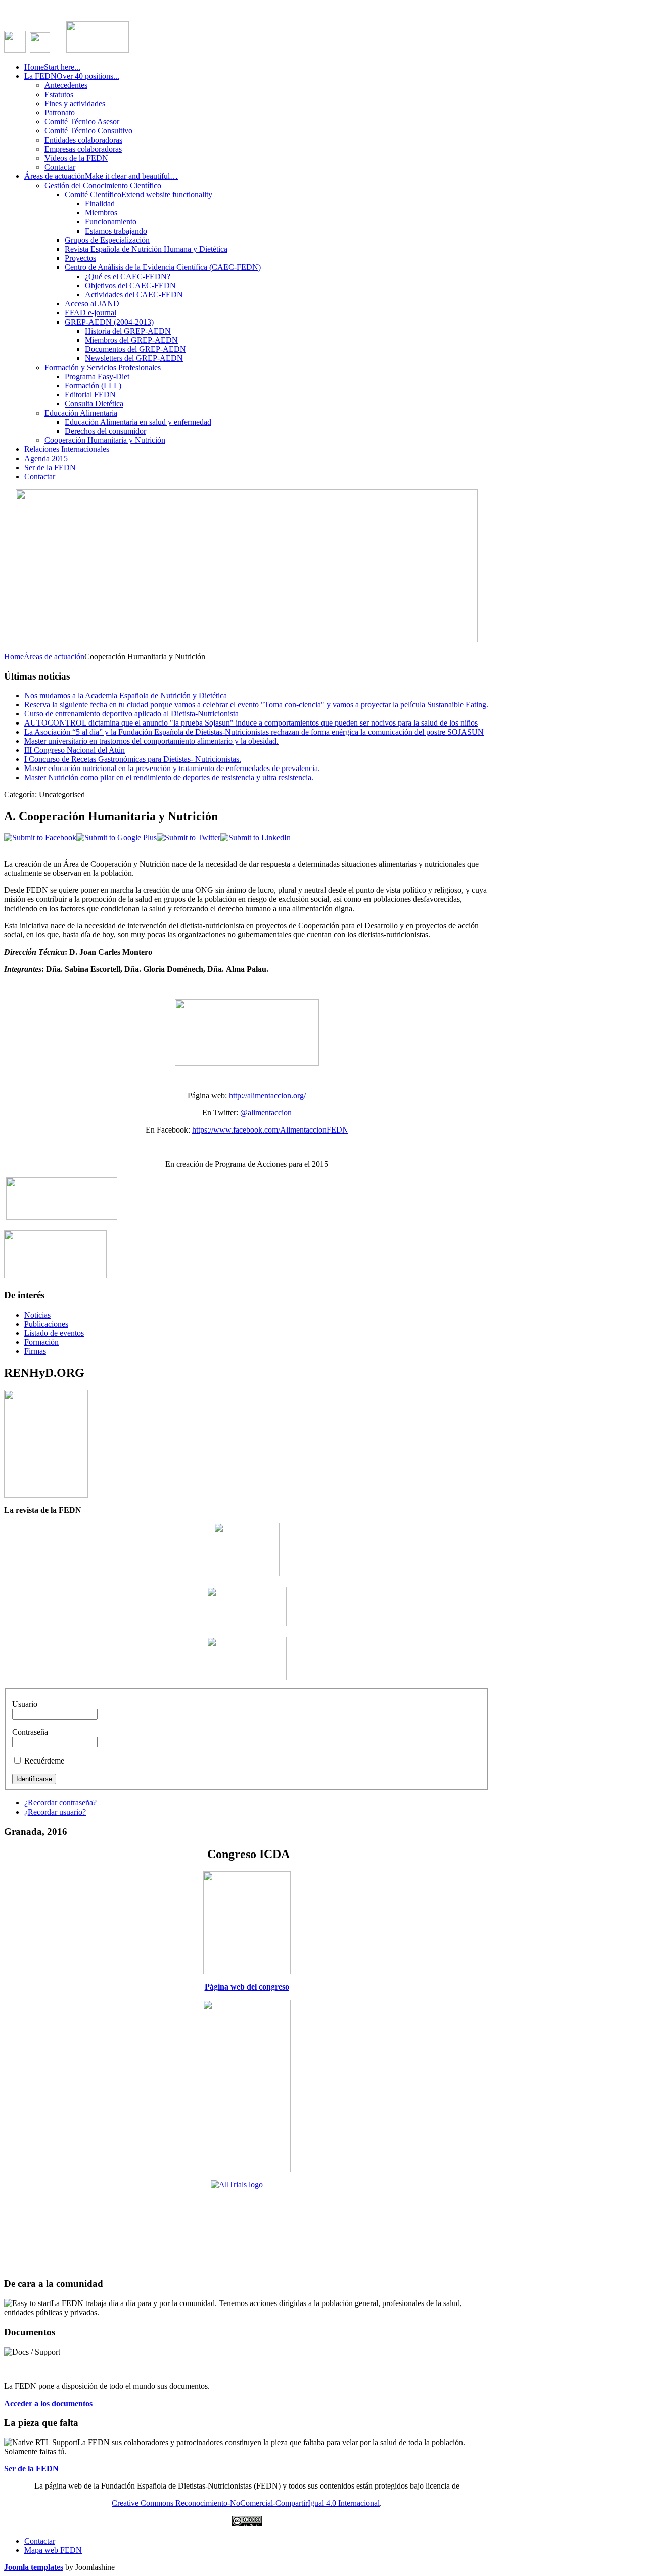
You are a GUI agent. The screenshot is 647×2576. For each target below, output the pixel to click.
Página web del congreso (247, 1987)
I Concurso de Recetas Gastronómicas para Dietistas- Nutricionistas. (133, 759)
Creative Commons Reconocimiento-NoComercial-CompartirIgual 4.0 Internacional (246, 2503)
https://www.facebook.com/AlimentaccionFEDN (270, 1130)
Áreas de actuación (54, 657)
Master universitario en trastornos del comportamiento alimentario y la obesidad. (151, 741)
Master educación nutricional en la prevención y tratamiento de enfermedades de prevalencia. (172, 768)
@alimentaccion (266, 1113)
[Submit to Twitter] (189, 838)
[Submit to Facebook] (40, 838)
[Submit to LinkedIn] (256, 838)
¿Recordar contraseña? (60, 1803)
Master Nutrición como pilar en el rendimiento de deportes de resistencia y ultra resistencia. (169, 777)
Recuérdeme (44, 1761)
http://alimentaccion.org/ (267, 1095)
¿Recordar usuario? (55, 1812)
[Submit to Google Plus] (117, 838)
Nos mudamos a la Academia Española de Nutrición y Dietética (126, 695)
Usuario (25, 1704)
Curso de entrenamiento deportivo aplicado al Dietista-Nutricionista (131, 714)
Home (14, 657)
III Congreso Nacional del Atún (75, 750)
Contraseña (30, 1732)
